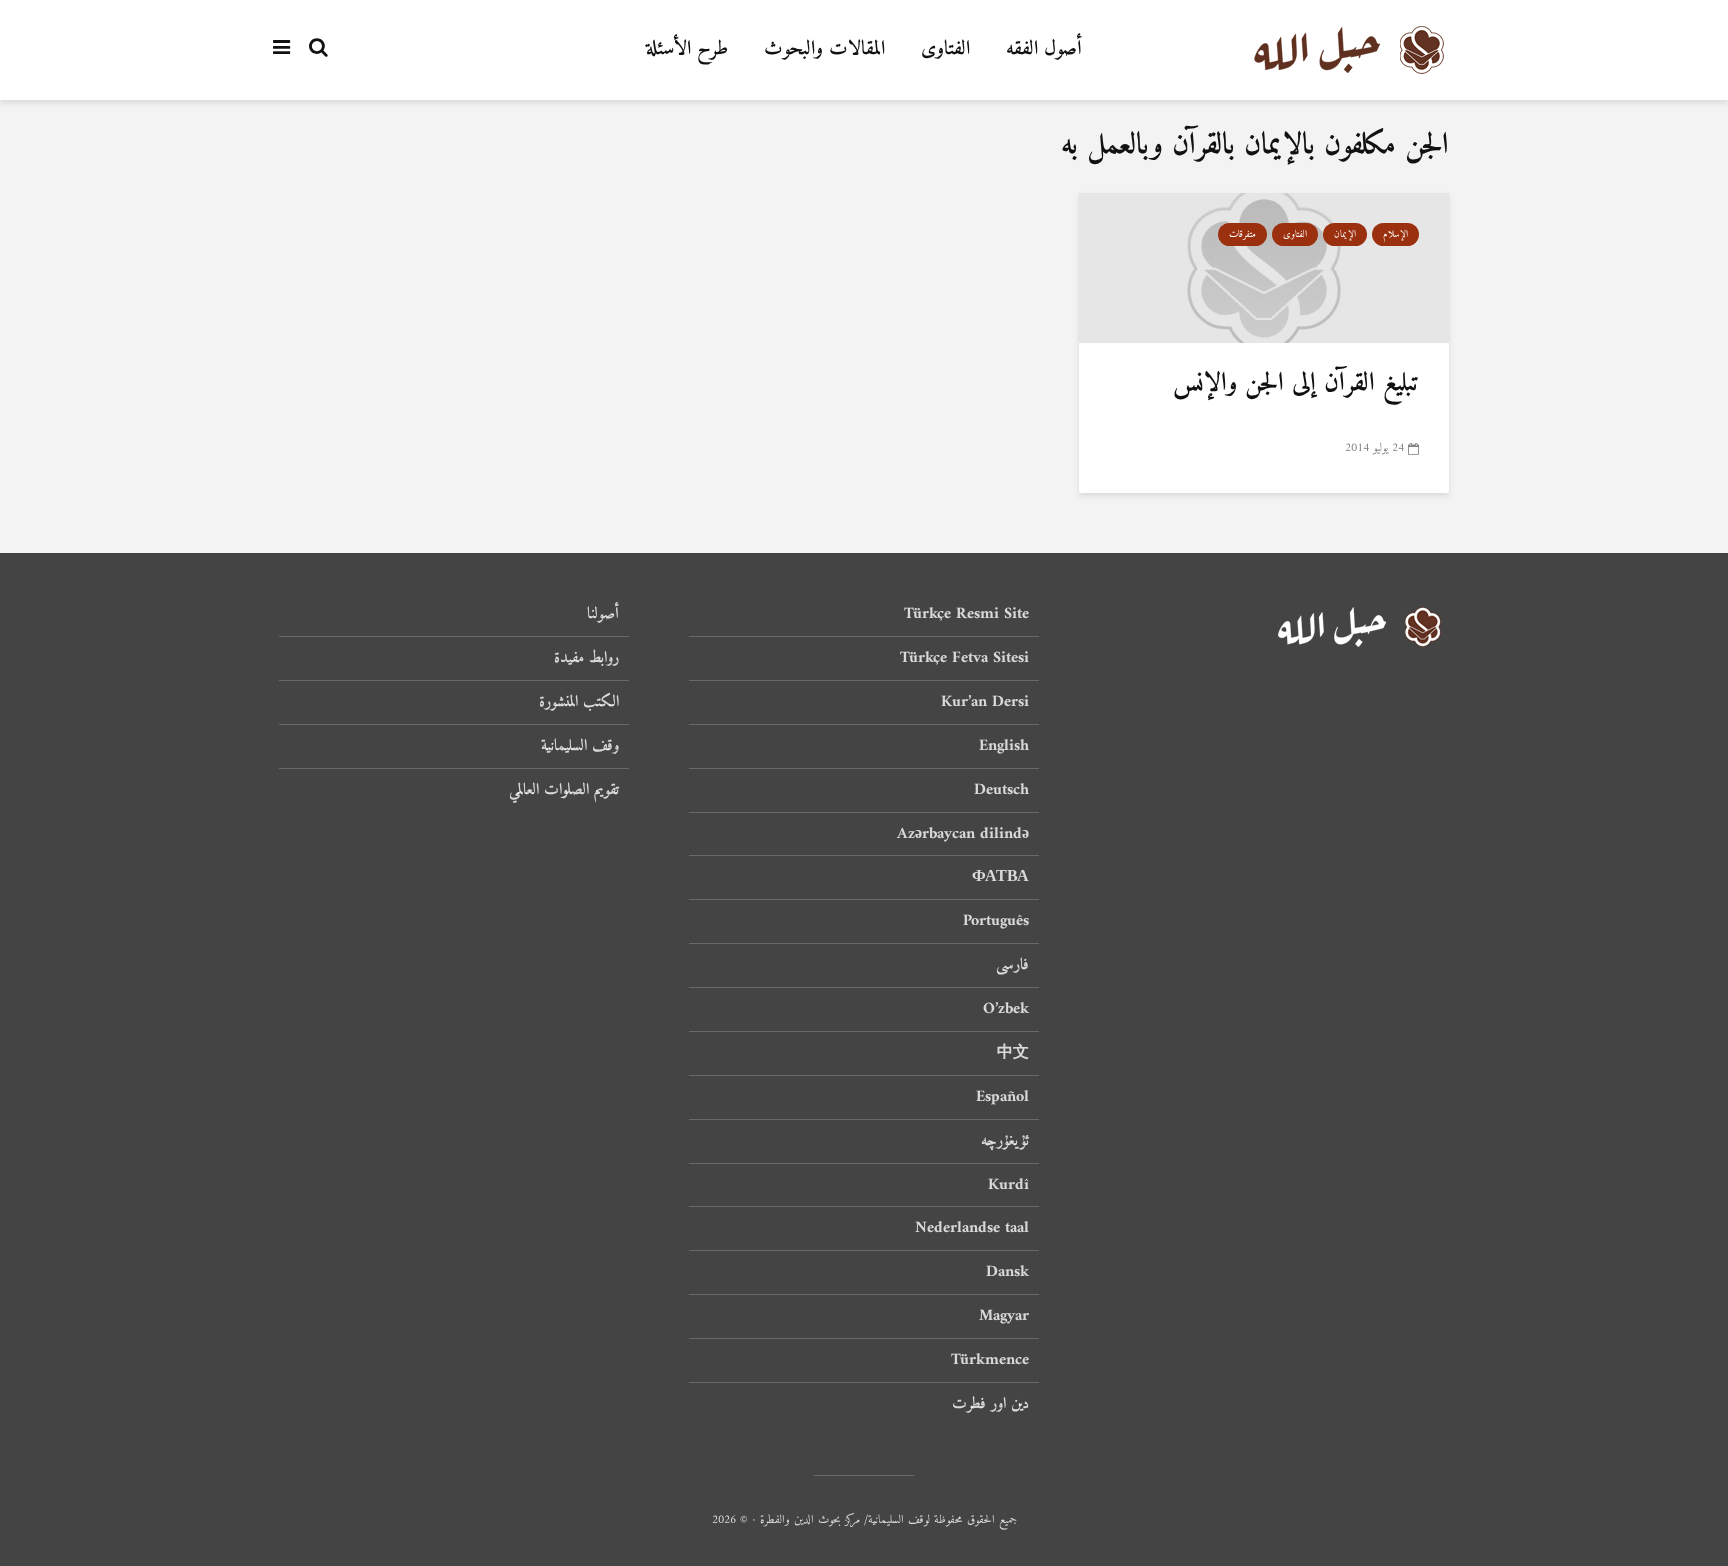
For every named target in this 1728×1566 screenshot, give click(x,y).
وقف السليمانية (580, 746)
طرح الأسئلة (687, 49)
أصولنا (603, 615)
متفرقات (1242, 234)
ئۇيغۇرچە (1005, 1141)
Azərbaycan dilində (963, 834)
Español (1002, 1097)
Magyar (1004, 1316)
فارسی (1012, 965)
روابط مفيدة (586, 658)
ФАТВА (1000, 877)
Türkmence (990, 1360)
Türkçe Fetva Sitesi (964, 658)
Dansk (1007, 1272)
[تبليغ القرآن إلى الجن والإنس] (1264, 268)
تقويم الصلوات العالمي (564, 790)
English (1004, 746)
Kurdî (1008, 1185)
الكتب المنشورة (579, 702)
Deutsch (1001, 790)
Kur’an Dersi (985, 702)
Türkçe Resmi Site (966, 615)
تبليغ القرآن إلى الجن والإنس (1296, 383)
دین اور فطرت (990, 1404)
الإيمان (1345, 234)
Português (996, 921)
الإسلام (1395, 234)
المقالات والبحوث (824, 49)
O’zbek (1006, 1009)
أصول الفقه (1044, 49)
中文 (1013, 1053)
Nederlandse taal (972, 1228)
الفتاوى (945, 49)
